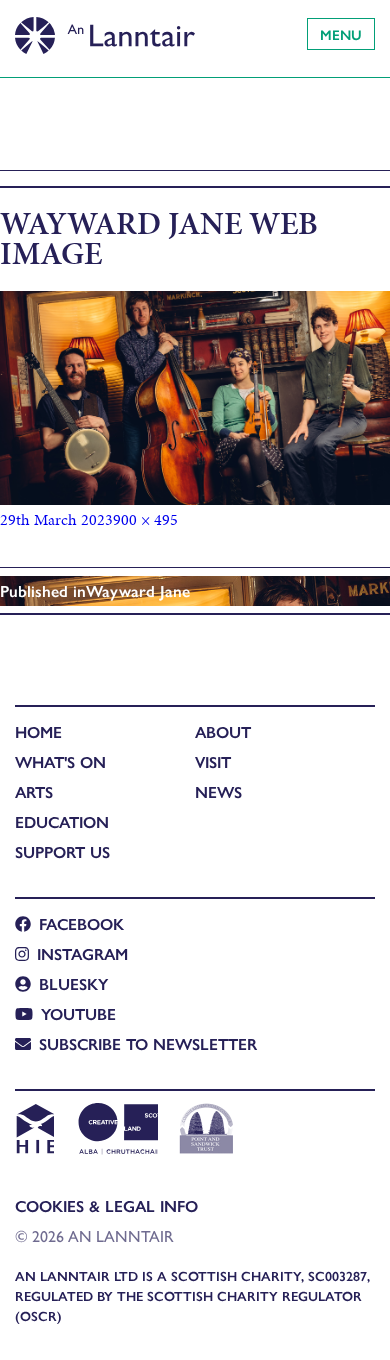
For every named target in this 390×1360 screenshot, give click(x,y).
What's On (60, 761)
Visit (213, 761)
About (223, 731)
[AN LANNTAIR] (105, 30)
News (218, 791)
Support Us (62, 851)
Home (38, 731)
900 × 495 (145, 519)
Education (62, 821)
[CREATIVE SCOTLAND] (116, 1131)
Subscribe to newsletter (148, 1043)
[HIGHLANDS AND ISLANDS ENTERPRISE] (34, 1131)
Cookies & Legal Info (106, 1205)
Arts (34, 791)
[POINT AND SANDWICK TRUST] (206, 1131)
